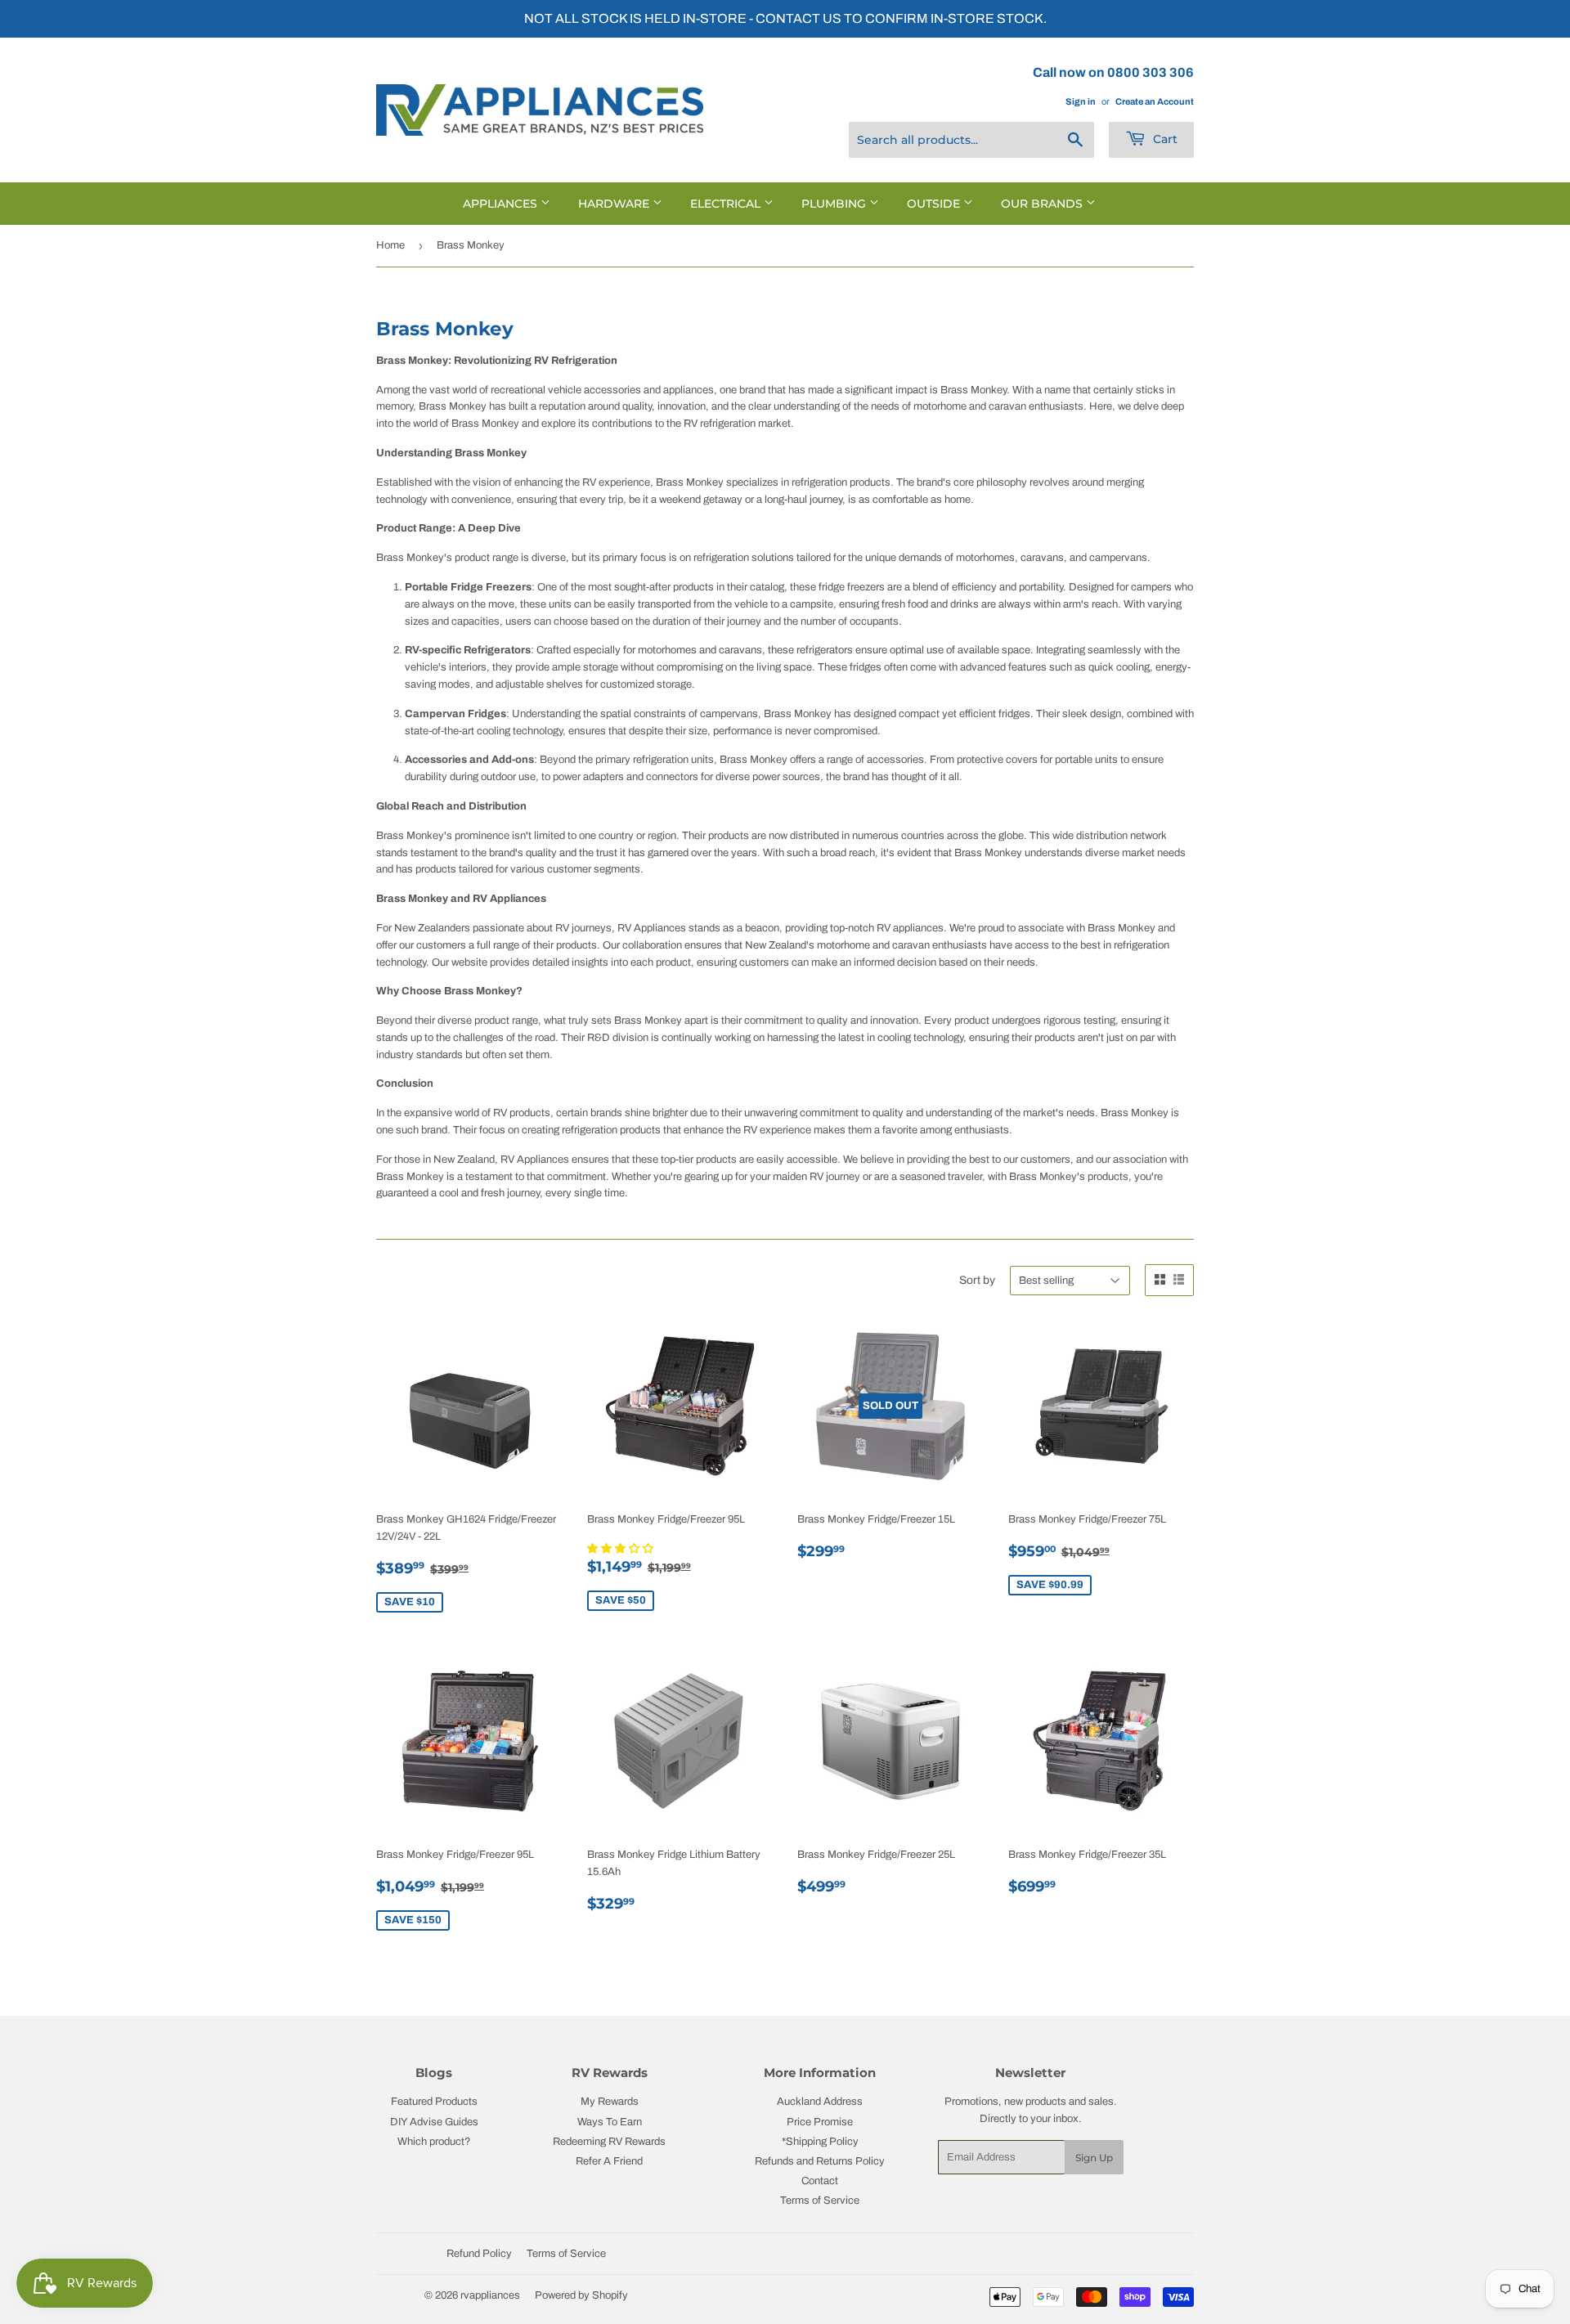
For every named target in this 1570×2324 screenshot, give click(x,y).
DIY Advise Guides (434, 2122)
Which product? (434, 2142)
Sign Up (1094, 2158)
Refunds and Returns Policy (820, 2161)
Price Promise (820, 2122)
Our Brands (1043, 204)
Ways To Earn (610, 2122)
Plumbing (835, 204)
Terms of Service (820, 2201)
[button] (621, 1549)
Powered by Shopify (581, 2295)
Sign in (1081, 101)
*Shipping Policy (820, 2142)
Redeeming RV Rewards (609, 2142)
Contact (820, 2181)
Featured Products (434, 2102)
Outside (935, 204)
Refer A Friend (609, 2161)
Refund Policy (479, 2254)
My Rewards (610, 2102)
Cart (1164, 139)
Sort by (977, 1280)
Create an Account (1155, 101)
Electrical (727, 204)
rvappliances (490, 2295)
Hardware (615, 204)
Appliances (502, 204)
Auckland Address (820, 2102)
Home (390, 245)
